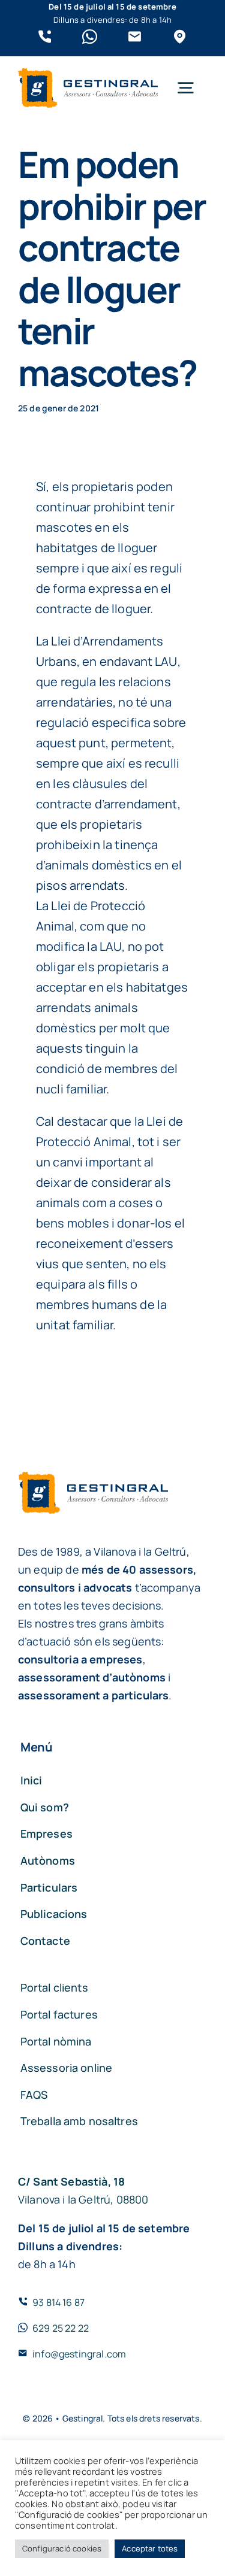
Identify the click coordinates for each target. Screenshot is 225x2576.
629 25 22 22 (61, 2328)
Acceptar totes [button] (150, 2548)
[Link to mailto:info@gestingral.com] (135, 37)
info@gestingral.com (79, 2354)
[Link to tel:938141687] (45, 37)
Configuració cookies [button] (62, 2548)
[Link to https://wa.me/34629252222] (90, 37)
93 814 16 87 (58, 2302)
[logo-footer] (88, 74)
